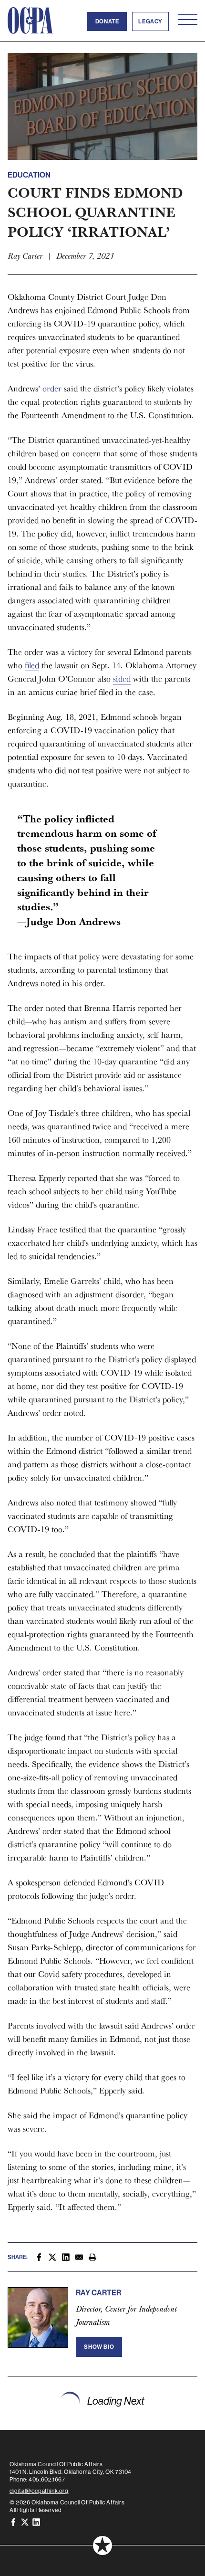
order (52, 388)
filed (32, 665)
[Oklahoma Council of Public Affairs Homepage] (31, 21)
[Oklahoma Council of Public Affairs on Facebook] (13, 2521)
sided (122, 678)
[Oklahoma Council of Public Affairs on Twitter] (25, 2521)
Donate (107, 21)
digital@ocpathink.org (39, 2491)
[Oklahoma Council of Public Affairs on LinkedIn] (36, 2521)
